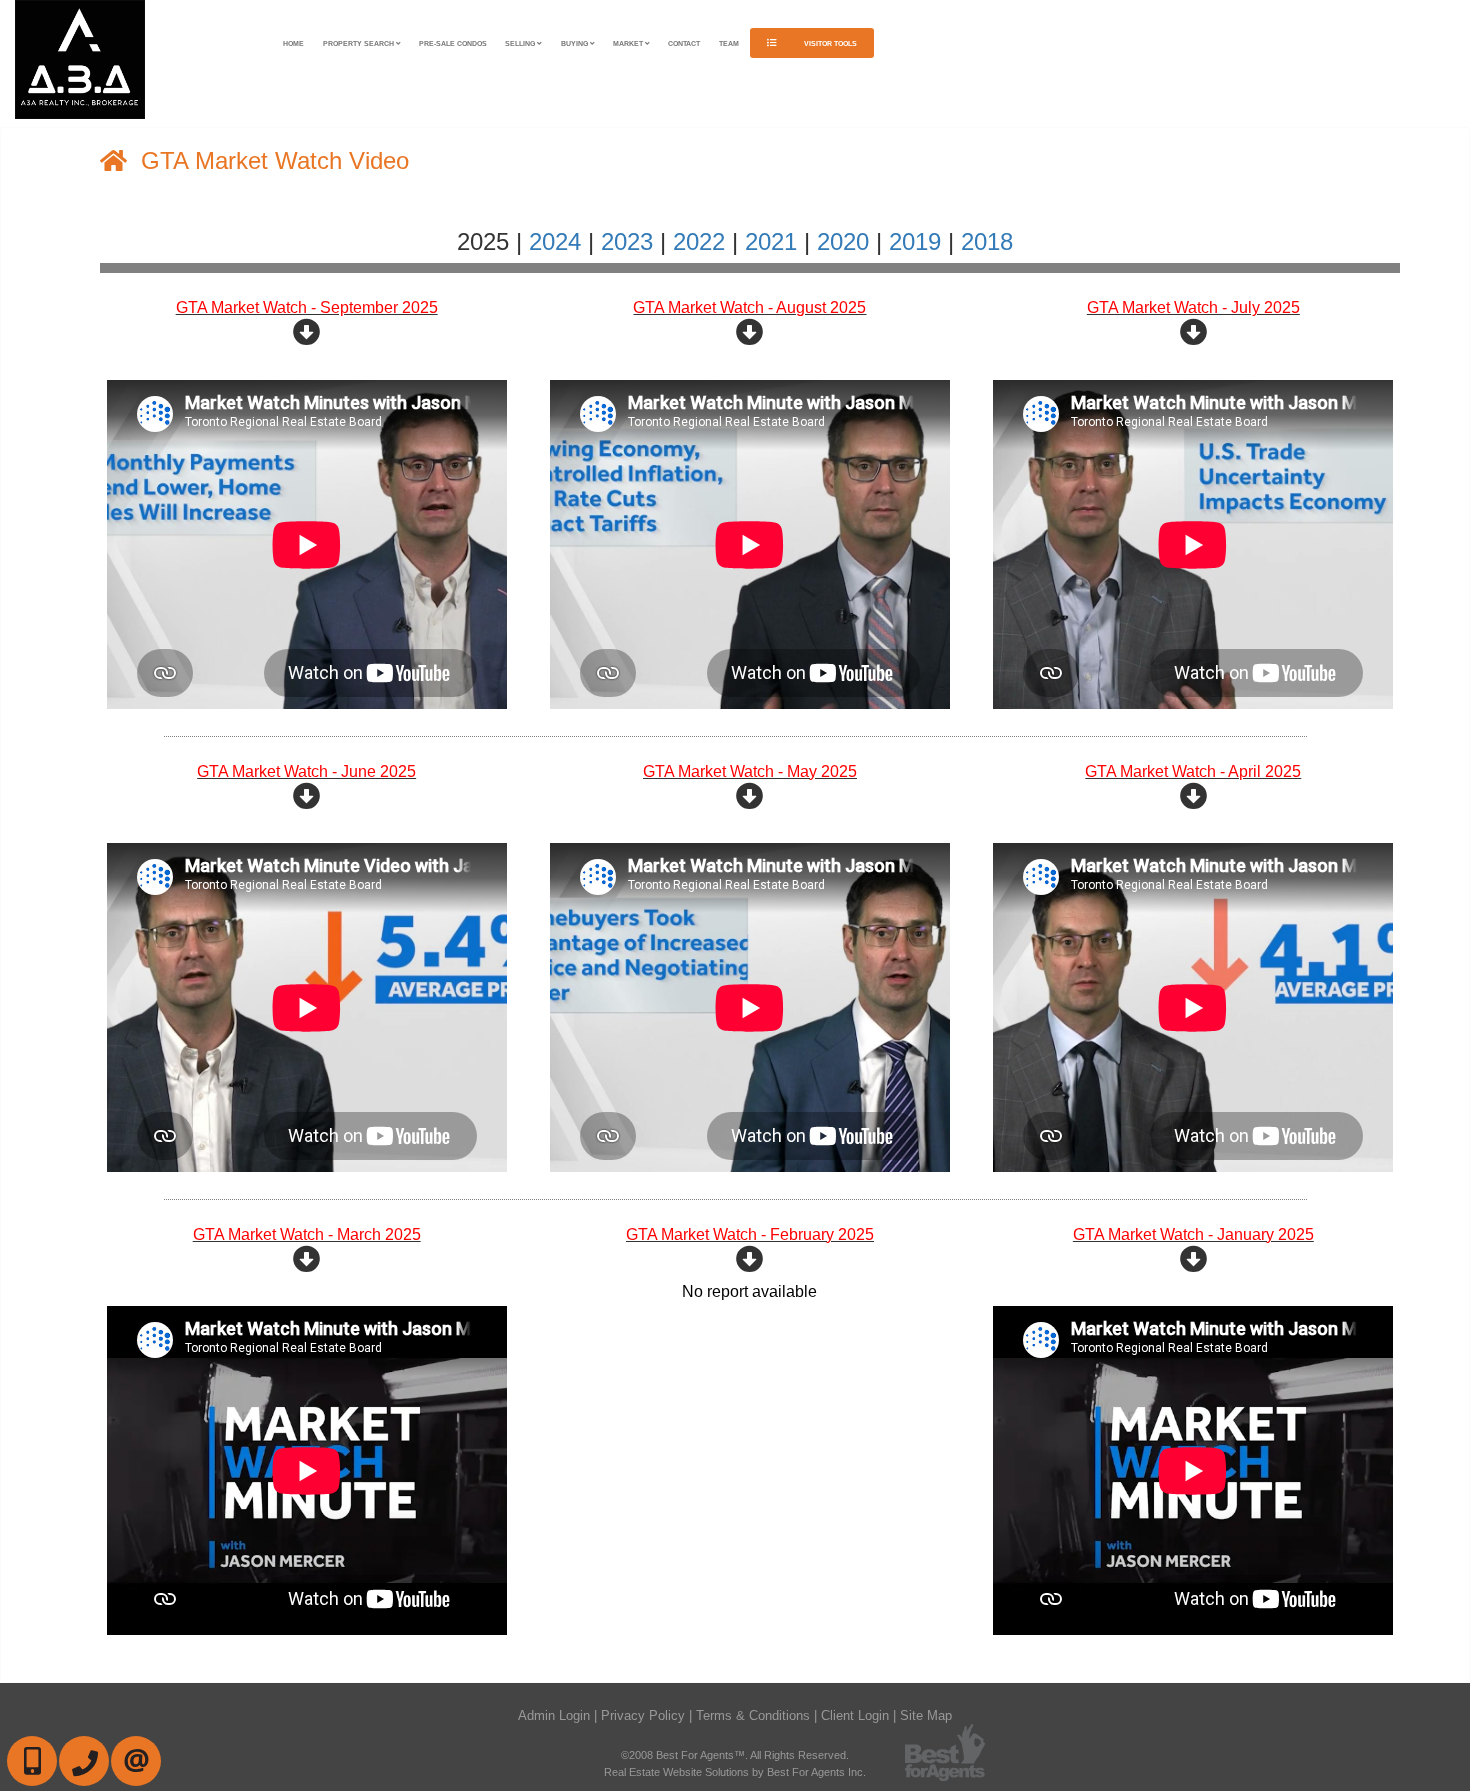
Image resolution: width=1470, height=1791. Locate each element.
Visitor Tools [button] (829, 43)
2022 (699, 241)
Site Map (926, 1715)
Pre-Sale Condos (453, 43)
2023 (627, 241)
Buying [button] (575, 43)
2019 (915, 241)
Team (729, 43)
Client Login (855, 1715)
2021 (771, 241)
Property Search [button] (359, 43)
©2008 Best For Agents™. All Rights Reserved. (735, 1755)
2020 (843, 241)
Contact (684, 43)
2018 (987, 241)
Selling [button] (521, 43)
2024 (555, 241)
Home (293, 43)
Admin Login (554, 1715)
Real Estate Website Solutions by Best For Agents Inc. (735, 1772)
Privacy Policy (643, 1715)
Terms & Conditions (753, 1715)
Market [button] (629, 43)
